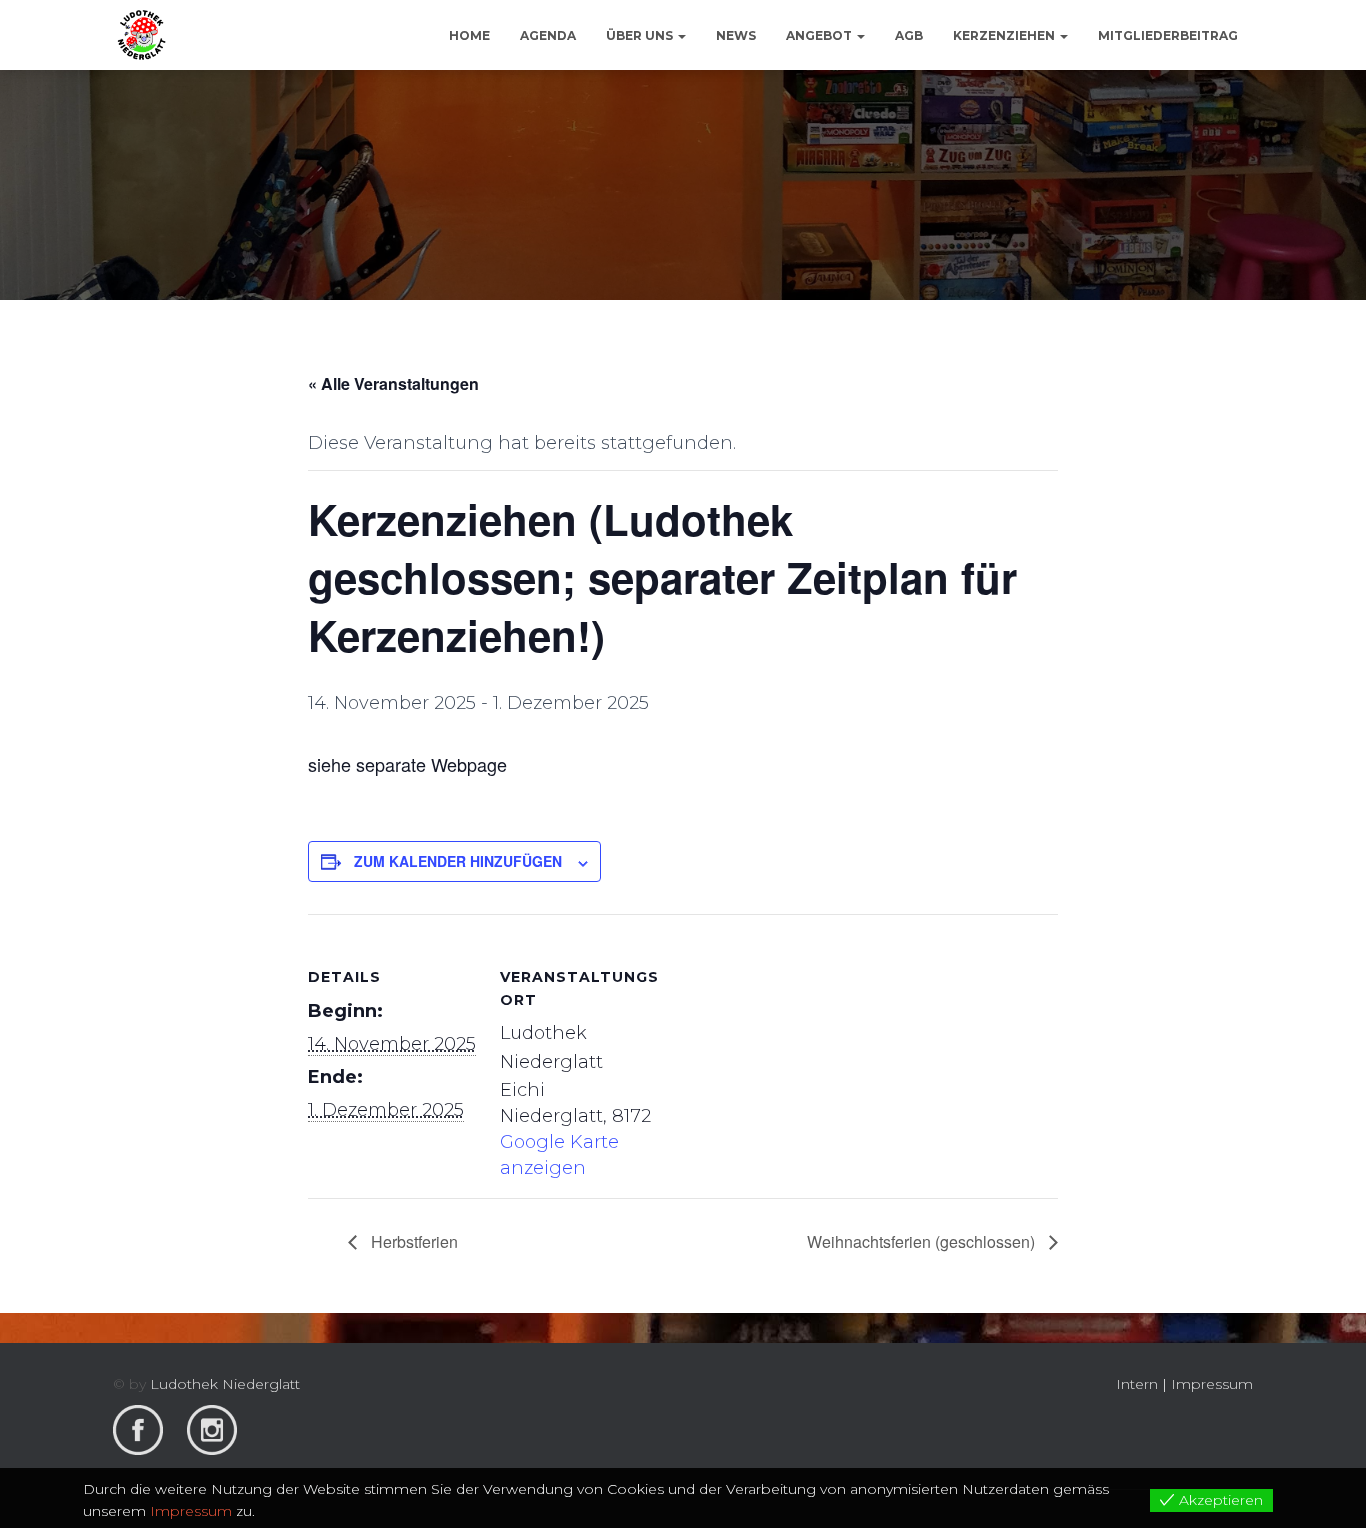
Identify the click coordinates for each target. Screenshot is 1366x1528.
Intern (1137, 1384)
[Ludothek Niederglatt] (142, 35)
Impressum (1212, 1384)
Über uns (641, 35)
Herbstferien (412, 1241)
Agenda (548, 35)
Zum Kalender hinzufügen (458, 861)
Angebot (820, 35)
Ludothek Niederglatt (225, 1384)
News (736, 35)
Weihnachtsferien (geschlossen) (923, 1241)
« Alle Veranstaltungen (393, 383)
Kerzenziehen (1005, 35)
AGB (909, 35)
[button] (681, 35)
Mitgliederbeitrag (1168, 35)
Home (469, 35)
